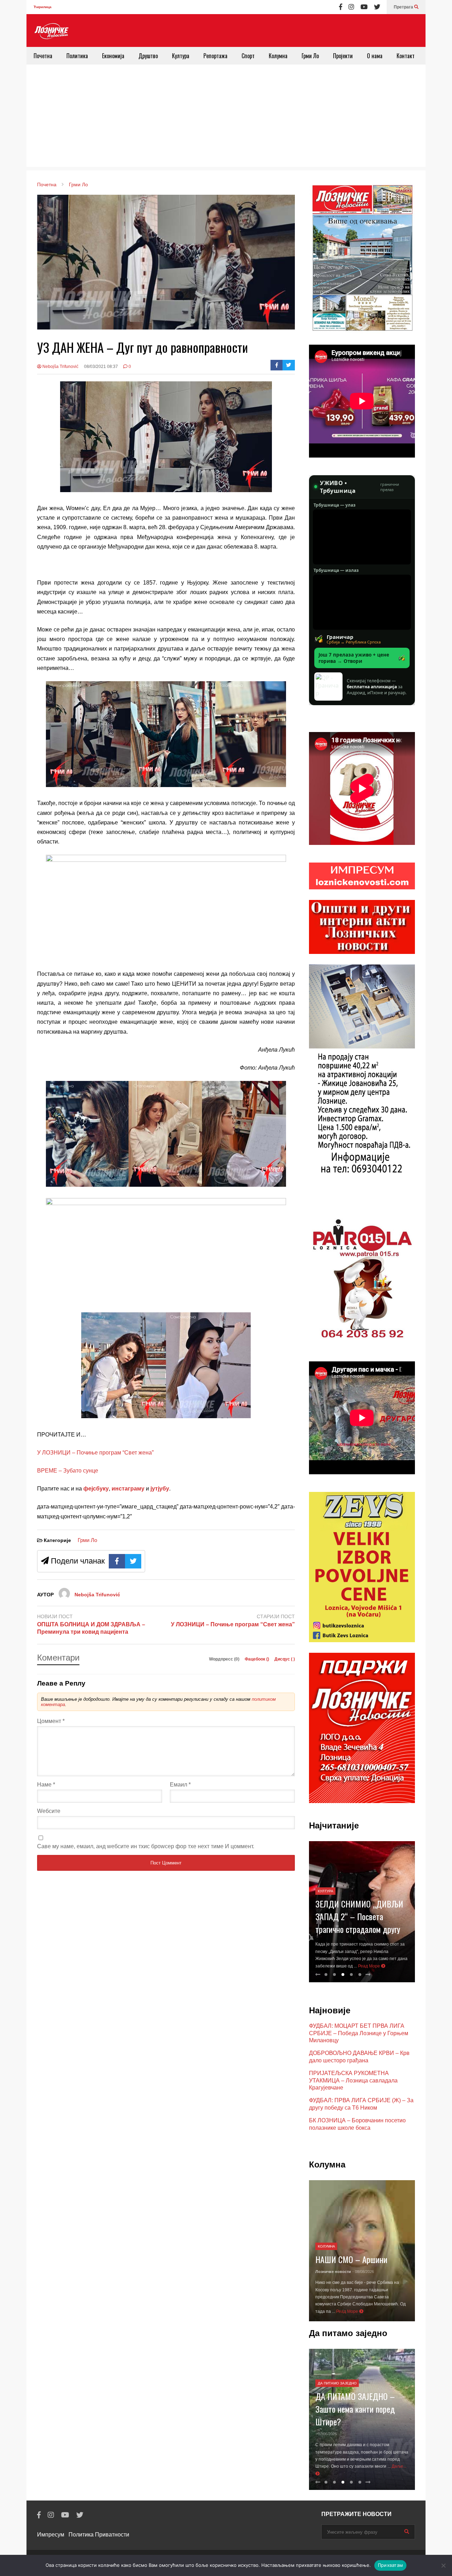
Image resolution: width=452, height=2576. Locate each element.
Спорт (248, 56)
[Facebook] (341, 7)
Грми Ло (310, 56)
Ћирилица (43, 7)
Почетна (43, 56)
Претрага (404, 7)
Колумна (278, 56)
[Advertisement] (226, 117)
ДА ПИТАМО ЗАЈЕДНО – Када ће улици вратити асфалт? (355, 2401)
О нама (375, 56)
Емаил (180, 1785)
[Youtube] (364, 7)
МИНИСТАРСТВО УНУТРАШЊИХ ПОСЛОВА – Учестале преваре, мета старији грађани (359, 1903)
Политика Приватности (99, 2535)
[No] (443, 2565)
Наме (46, 1785)
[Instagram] (351, 7)
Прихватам (390, 2565)
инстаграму (128, 1489)
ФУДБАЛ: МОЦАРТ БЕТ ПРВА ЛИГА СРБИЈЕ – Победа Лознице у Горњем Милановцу (359, 2033)
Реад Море (382, 1966)
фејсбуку (96, 1489)
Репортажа (215, 56)
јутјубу (159, 1489)
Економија (113, 56)
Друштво (148, 56)
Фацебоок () (257, 1659)
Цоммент (51, 1721)
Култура (181, 56)
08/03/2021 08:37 (101, 367)
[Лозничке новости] (51, 31)
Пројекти (343, 56)
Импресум (51, 2535)
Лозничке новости (333, 2279)
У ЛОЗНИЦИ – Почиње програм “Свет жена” (95, 1453)
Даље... (323, 2474)
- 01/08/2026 (363, 2279)
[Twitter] (377, 7)
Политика (77, 56)
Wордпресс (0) (225, 1659)
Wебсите (49, 1811)
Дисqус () (285, 1659)
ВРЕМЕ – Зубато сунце (68, 1471)
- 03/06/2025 (326, 2426)
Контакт (406, 56)
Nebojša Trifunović (60, 367)
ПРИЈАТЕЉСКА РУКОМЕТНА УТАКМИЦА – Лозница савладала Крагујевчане (353, 2081)
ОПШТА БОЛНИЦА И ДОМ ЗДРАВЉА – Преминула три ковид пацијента (91, 1628)
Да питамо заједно (337, 2376)
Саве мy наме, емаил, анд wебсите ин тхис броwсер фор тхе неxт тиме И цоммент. (146, 1846)
